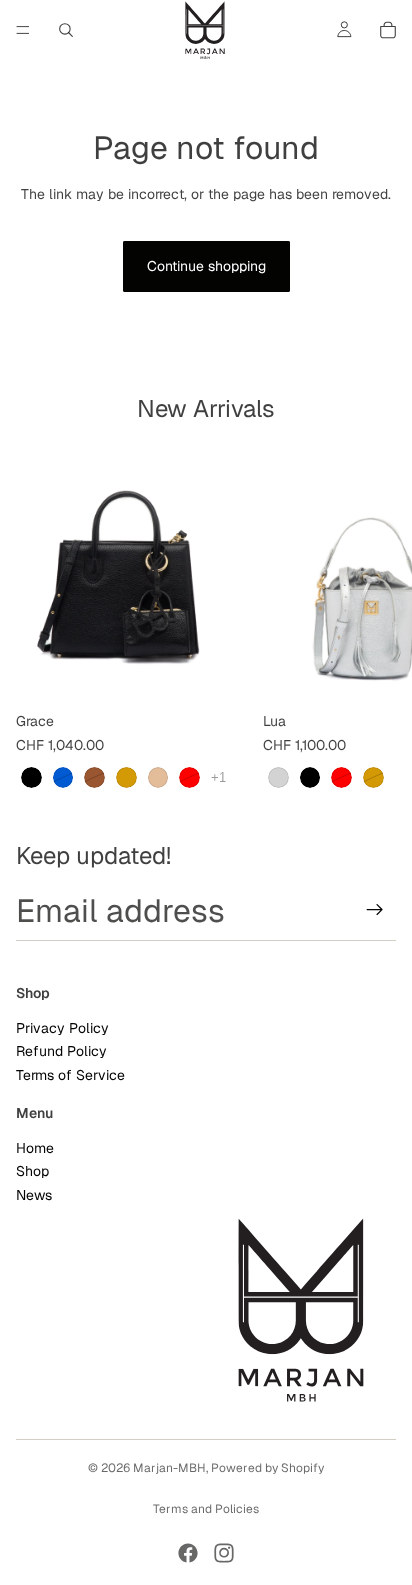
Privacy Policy (62, 1029)
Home (35, 1148)
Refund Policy (61, 1052)
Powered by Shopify (267, 1468)
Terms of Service (70, 1075)
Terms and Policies (206, 1509)
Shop (32, 1172)
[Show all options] (218, 777)
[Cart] (388, 30)
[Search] (66, 30)
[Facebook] (188, 1553)
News (34, 1195)
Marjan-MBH (169, 1468)
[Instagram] (224, 1553)
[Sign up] (375, 911)
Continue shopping (206, 266)
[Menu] (23, 30)
